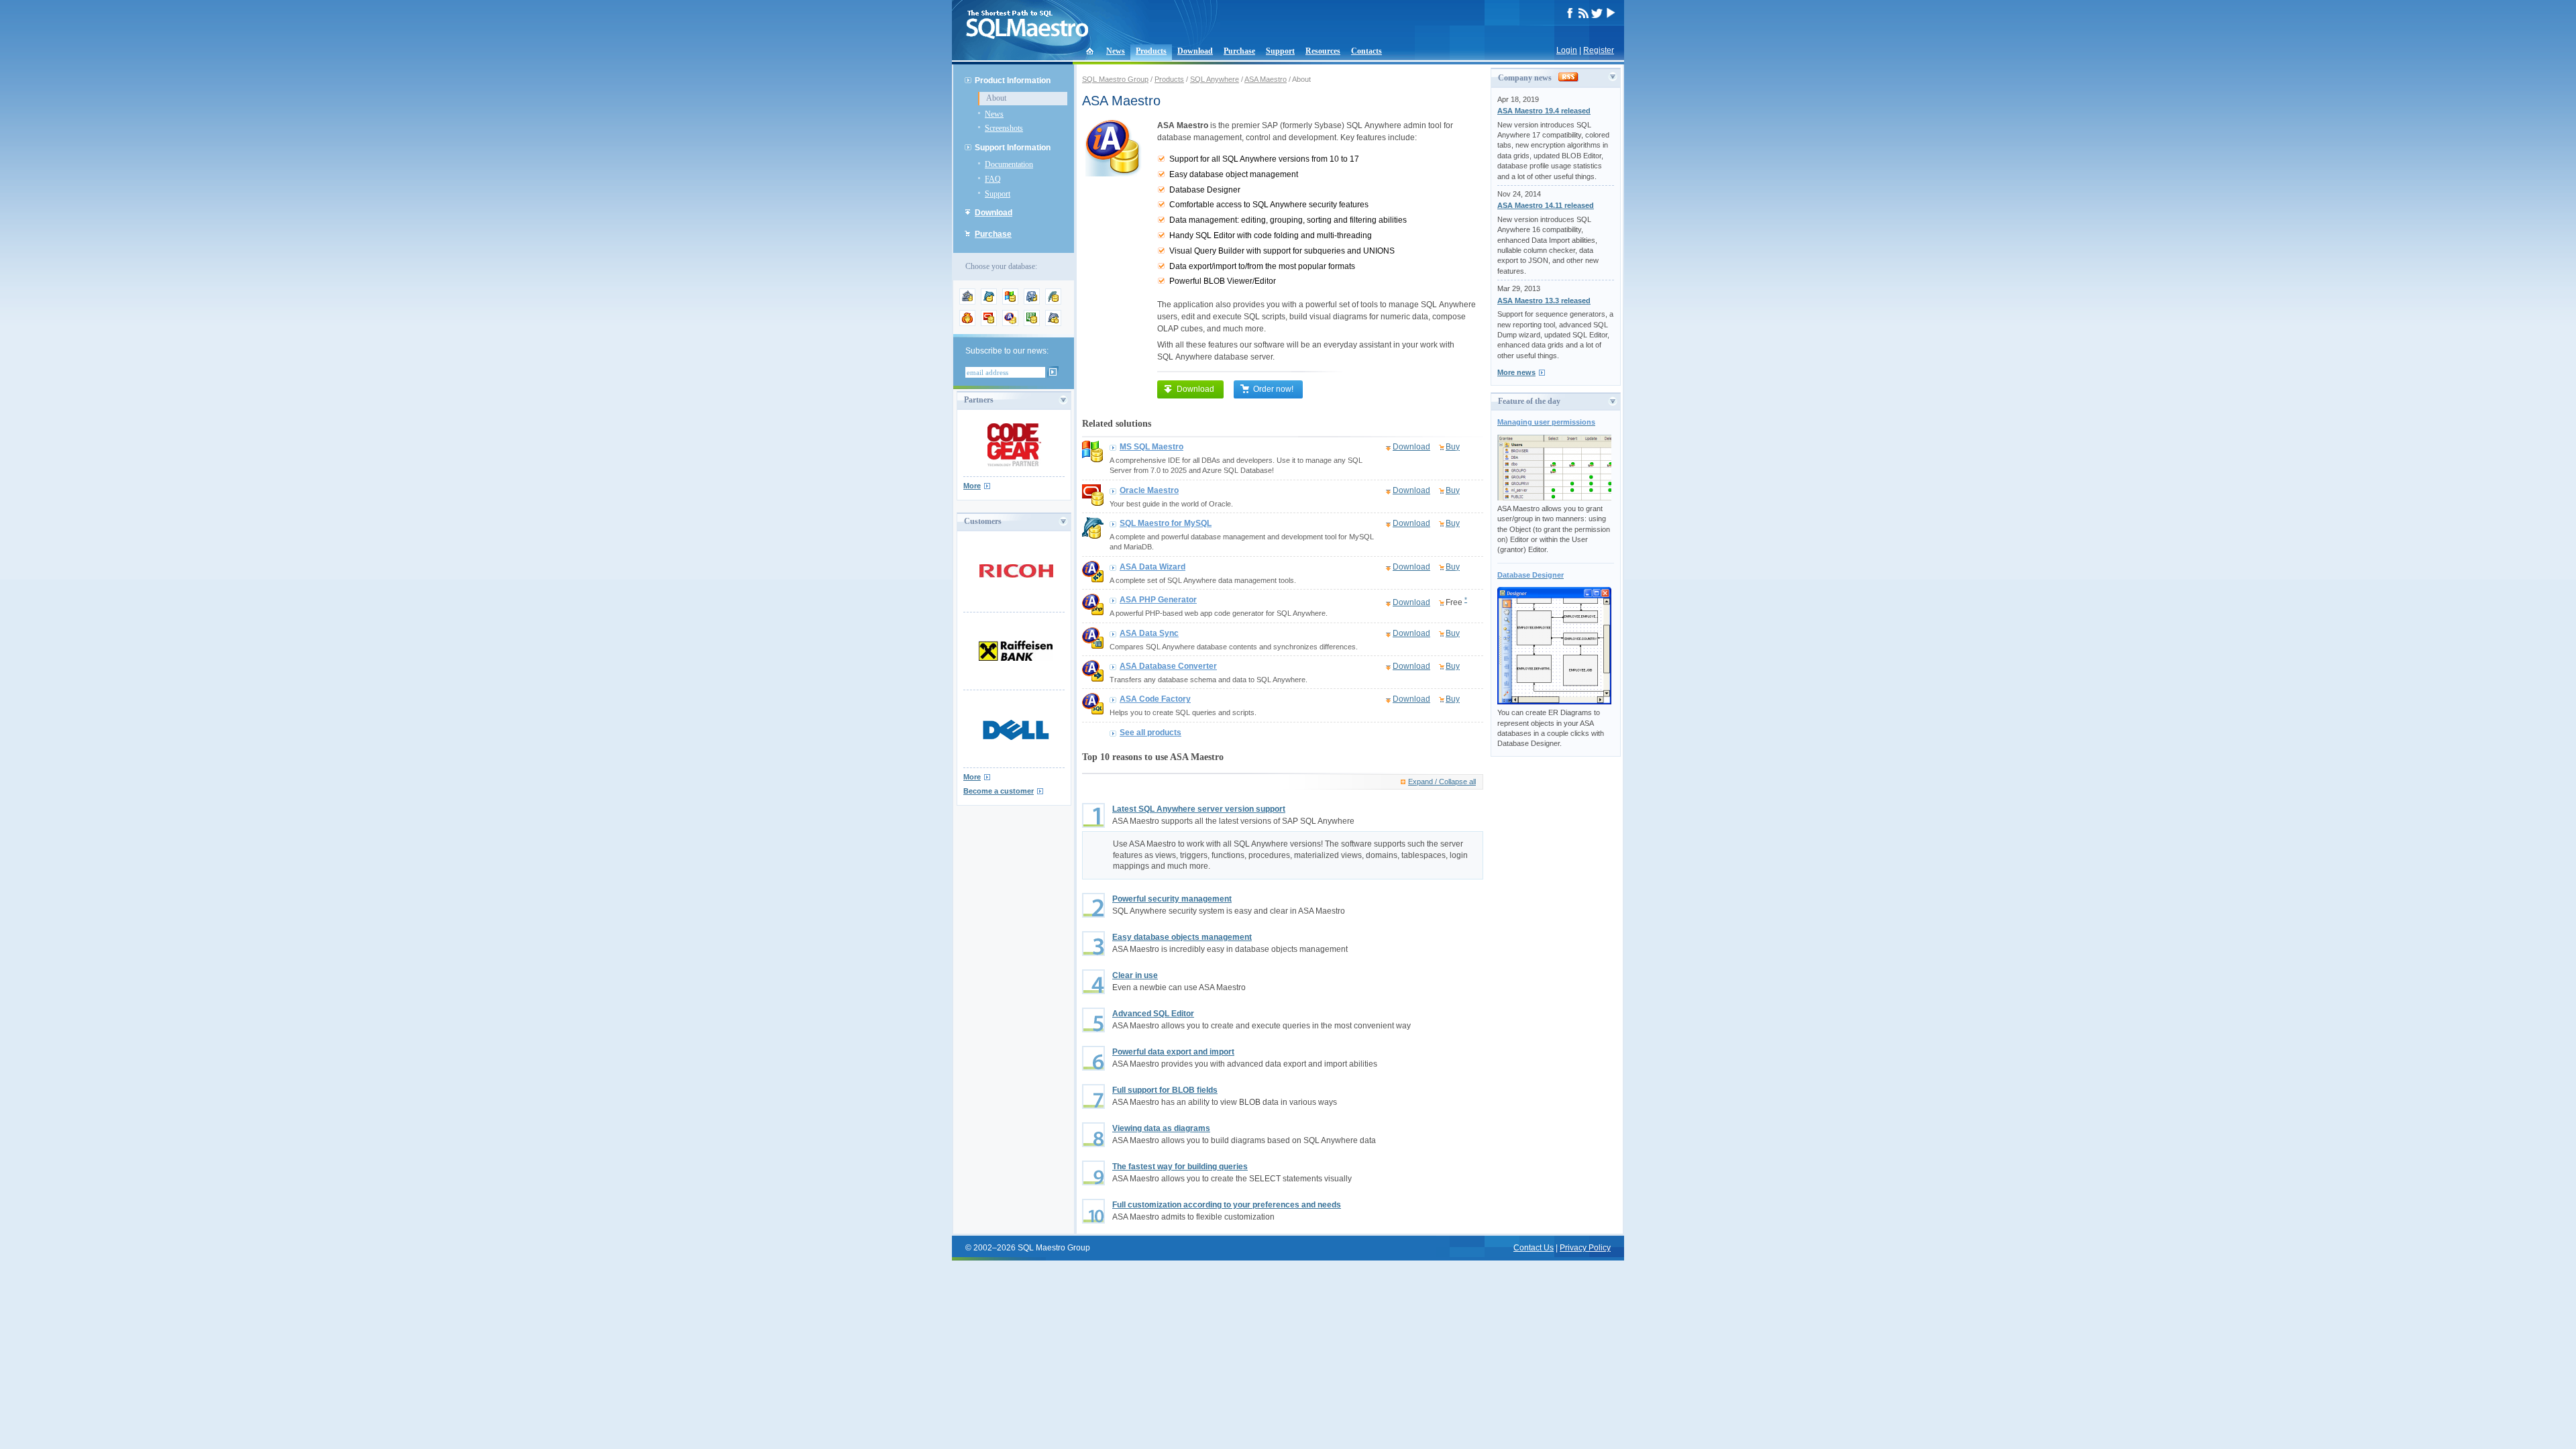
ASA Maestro (1266, 79)
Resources (1323, 51)
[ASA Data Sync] (1093, 646)
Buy (1453, 447)
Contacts (1366, 51)
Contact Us (1534, 1248)
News (1116, 51)
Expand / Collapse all (1442, 782)
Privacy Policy (1585, 1248)
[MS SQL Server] (1010, 302)
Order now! (1273, 389)
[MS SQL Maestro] (1093, 460)
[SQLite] (1053, 302)
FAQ (993, 179)
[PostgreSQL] (1032, 302)
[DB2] (1032, 323)
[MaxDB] (1053, 323)
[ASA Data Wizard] (1093, 580)
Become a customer (999, 791)
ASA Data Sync (1149, 633)
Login (1567, 50)
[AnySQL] (967, 302)
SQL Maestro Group (1115, 79)
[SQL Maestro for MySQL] (1093, 536)
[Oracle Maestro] (1093, 503)
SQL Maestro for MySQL (1166, 523)
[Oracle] (989, 323)
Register (1599, 50)
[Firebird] (967, 323)
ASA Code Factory (1155, 699)
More (972, 486)
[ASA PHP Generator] (1093, 612)
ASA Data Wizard (1152, 567)
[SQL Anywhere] (1010, 323)
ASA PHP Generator (1158, 600)
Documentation (1009, 164)
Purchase (1239, 51)
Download (1195, 51)
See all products (1150, 733)
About (996, 98)
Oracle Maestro (1149, 490)
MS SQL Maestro (1151, 447)
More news (1516, 372)
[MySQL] (989, 302)
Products (1151, 51)
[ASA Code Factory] (1093, 712)
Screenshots (1004, 128)
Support (1280, 51)
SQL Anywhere (1215, 79)
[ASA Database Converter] (1093, 679)
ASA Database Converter (1168, 666)
